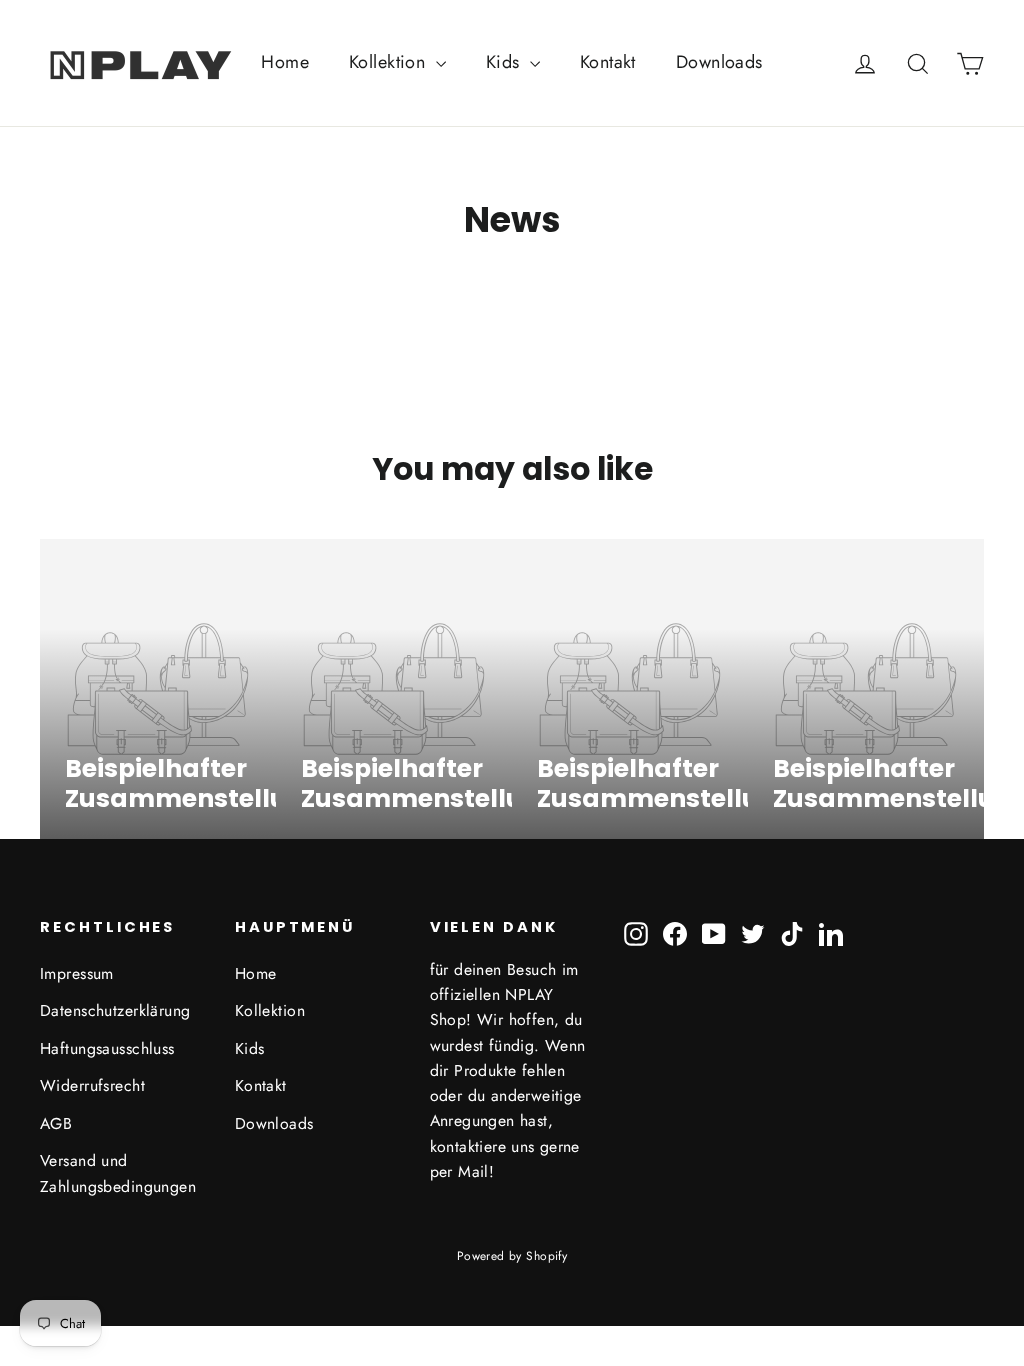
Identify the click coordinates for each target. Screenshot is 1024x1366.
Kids (505, 62)
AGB (56, 1123)
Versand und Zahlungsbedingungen (118, 1173)
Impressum (77, 973)
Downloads (719, 62)
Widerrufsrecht (92, 1085)
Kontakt (608, 62)
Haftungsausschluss (107, 1048)
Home (285, 62)
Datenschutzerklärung (115, 1010)
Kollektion (390, 62)
